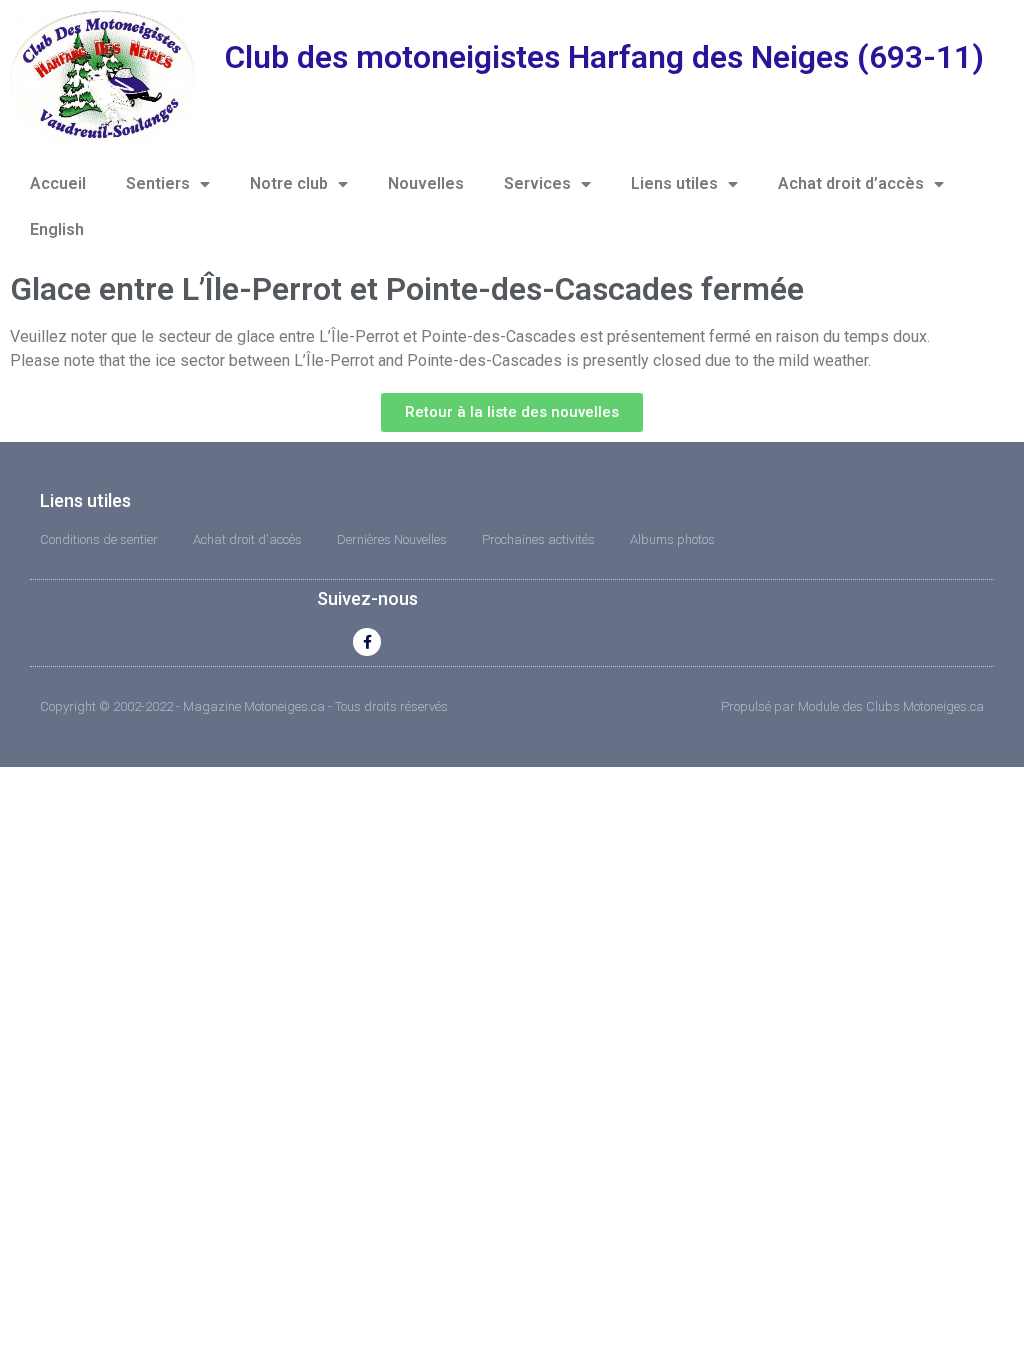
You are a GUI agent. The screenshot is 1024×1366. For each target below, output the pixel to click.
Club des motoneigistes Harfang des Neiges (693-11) (604, 57)
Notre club (289, 183)
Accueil (58, 183)
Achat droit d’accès (851, 183)
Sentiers (158, 183)
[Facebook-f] (367, 642)
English (57, 229)
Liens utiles (674, 183)
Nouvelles (426, 183)
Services (537, 183)
